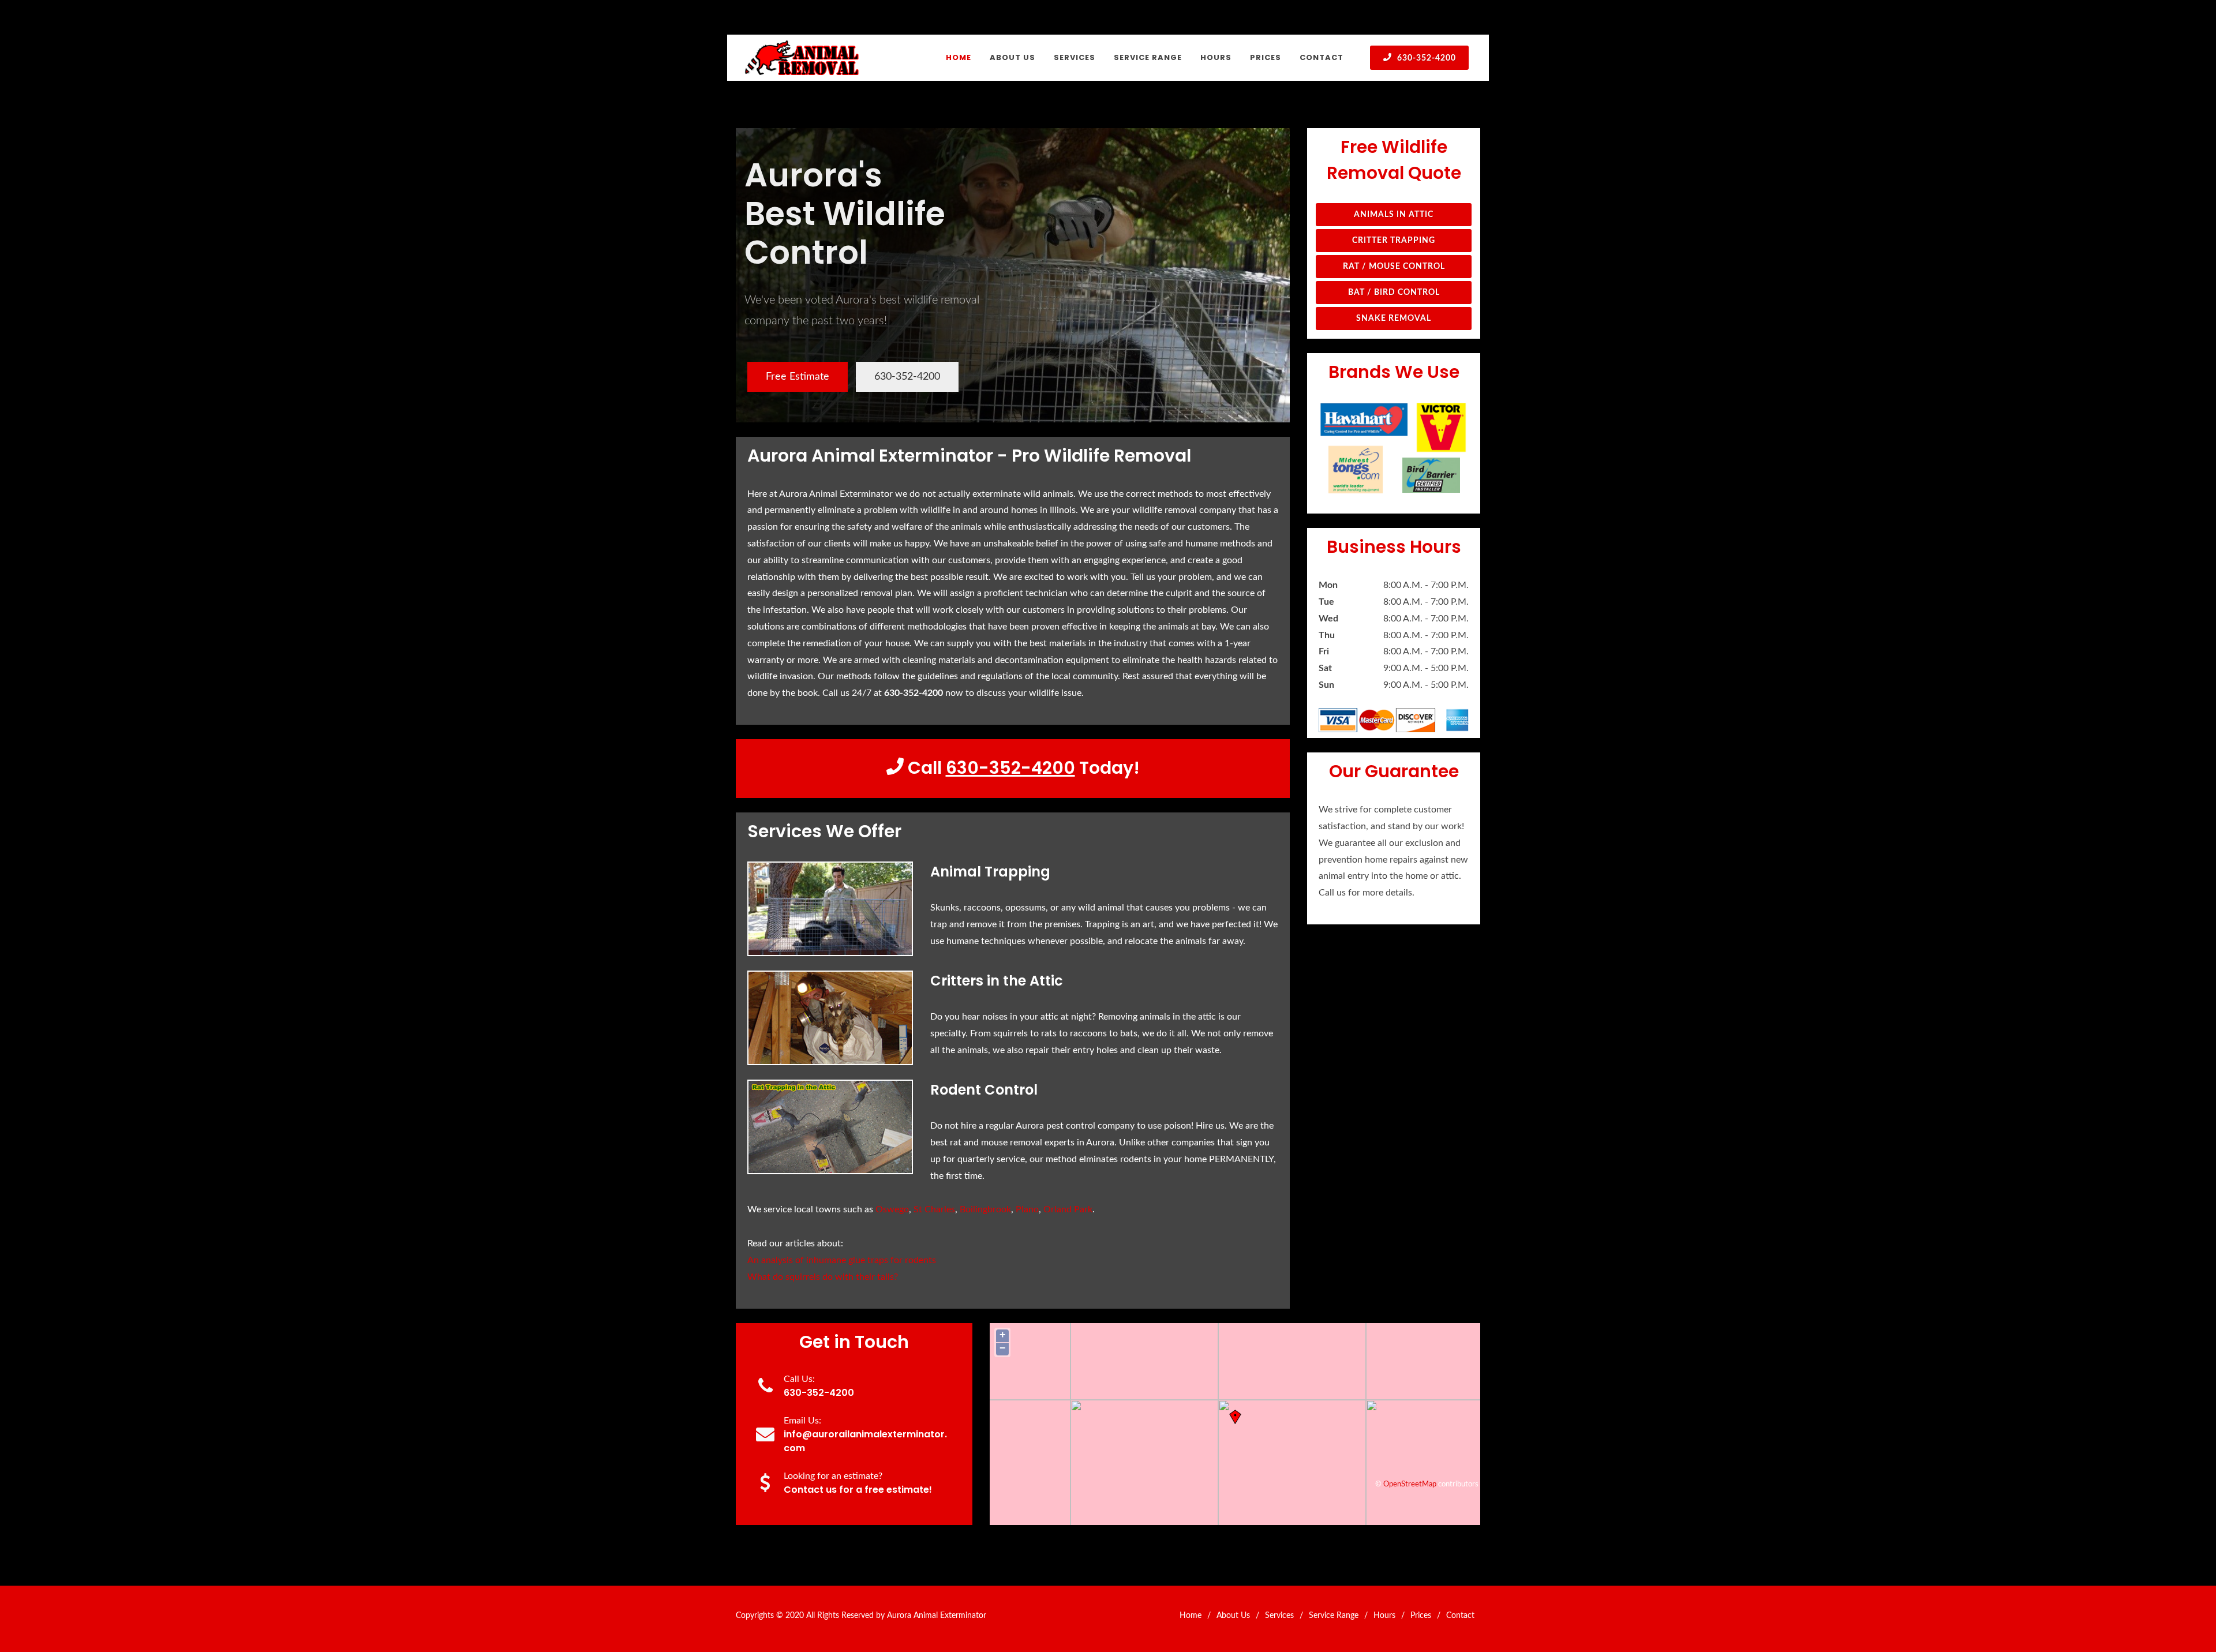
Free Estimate (798, 377)
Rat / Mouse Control (1394, 267)
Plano (1027, 1209)
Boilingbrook (985, 1209)
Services (1279, 1616)
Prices (1421, 1616)
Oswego (892, 1209)
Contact (1460, 1616)
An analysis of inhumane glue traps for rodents (842, 1260)
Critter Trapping (1394, 241)
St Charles (934, 1209)
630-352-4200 (1425, 58)
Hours (1384, 1616)
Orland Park (1068, 1209)
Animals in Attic (1394, 215)
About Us (1233, 1616)
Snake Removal (1394, 319)
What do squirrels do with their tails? (823, 1277)
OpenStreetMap (1410, 1484)
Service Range (1334, 1616)
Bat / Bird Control (1394, 293)
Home (1191, 1616)
